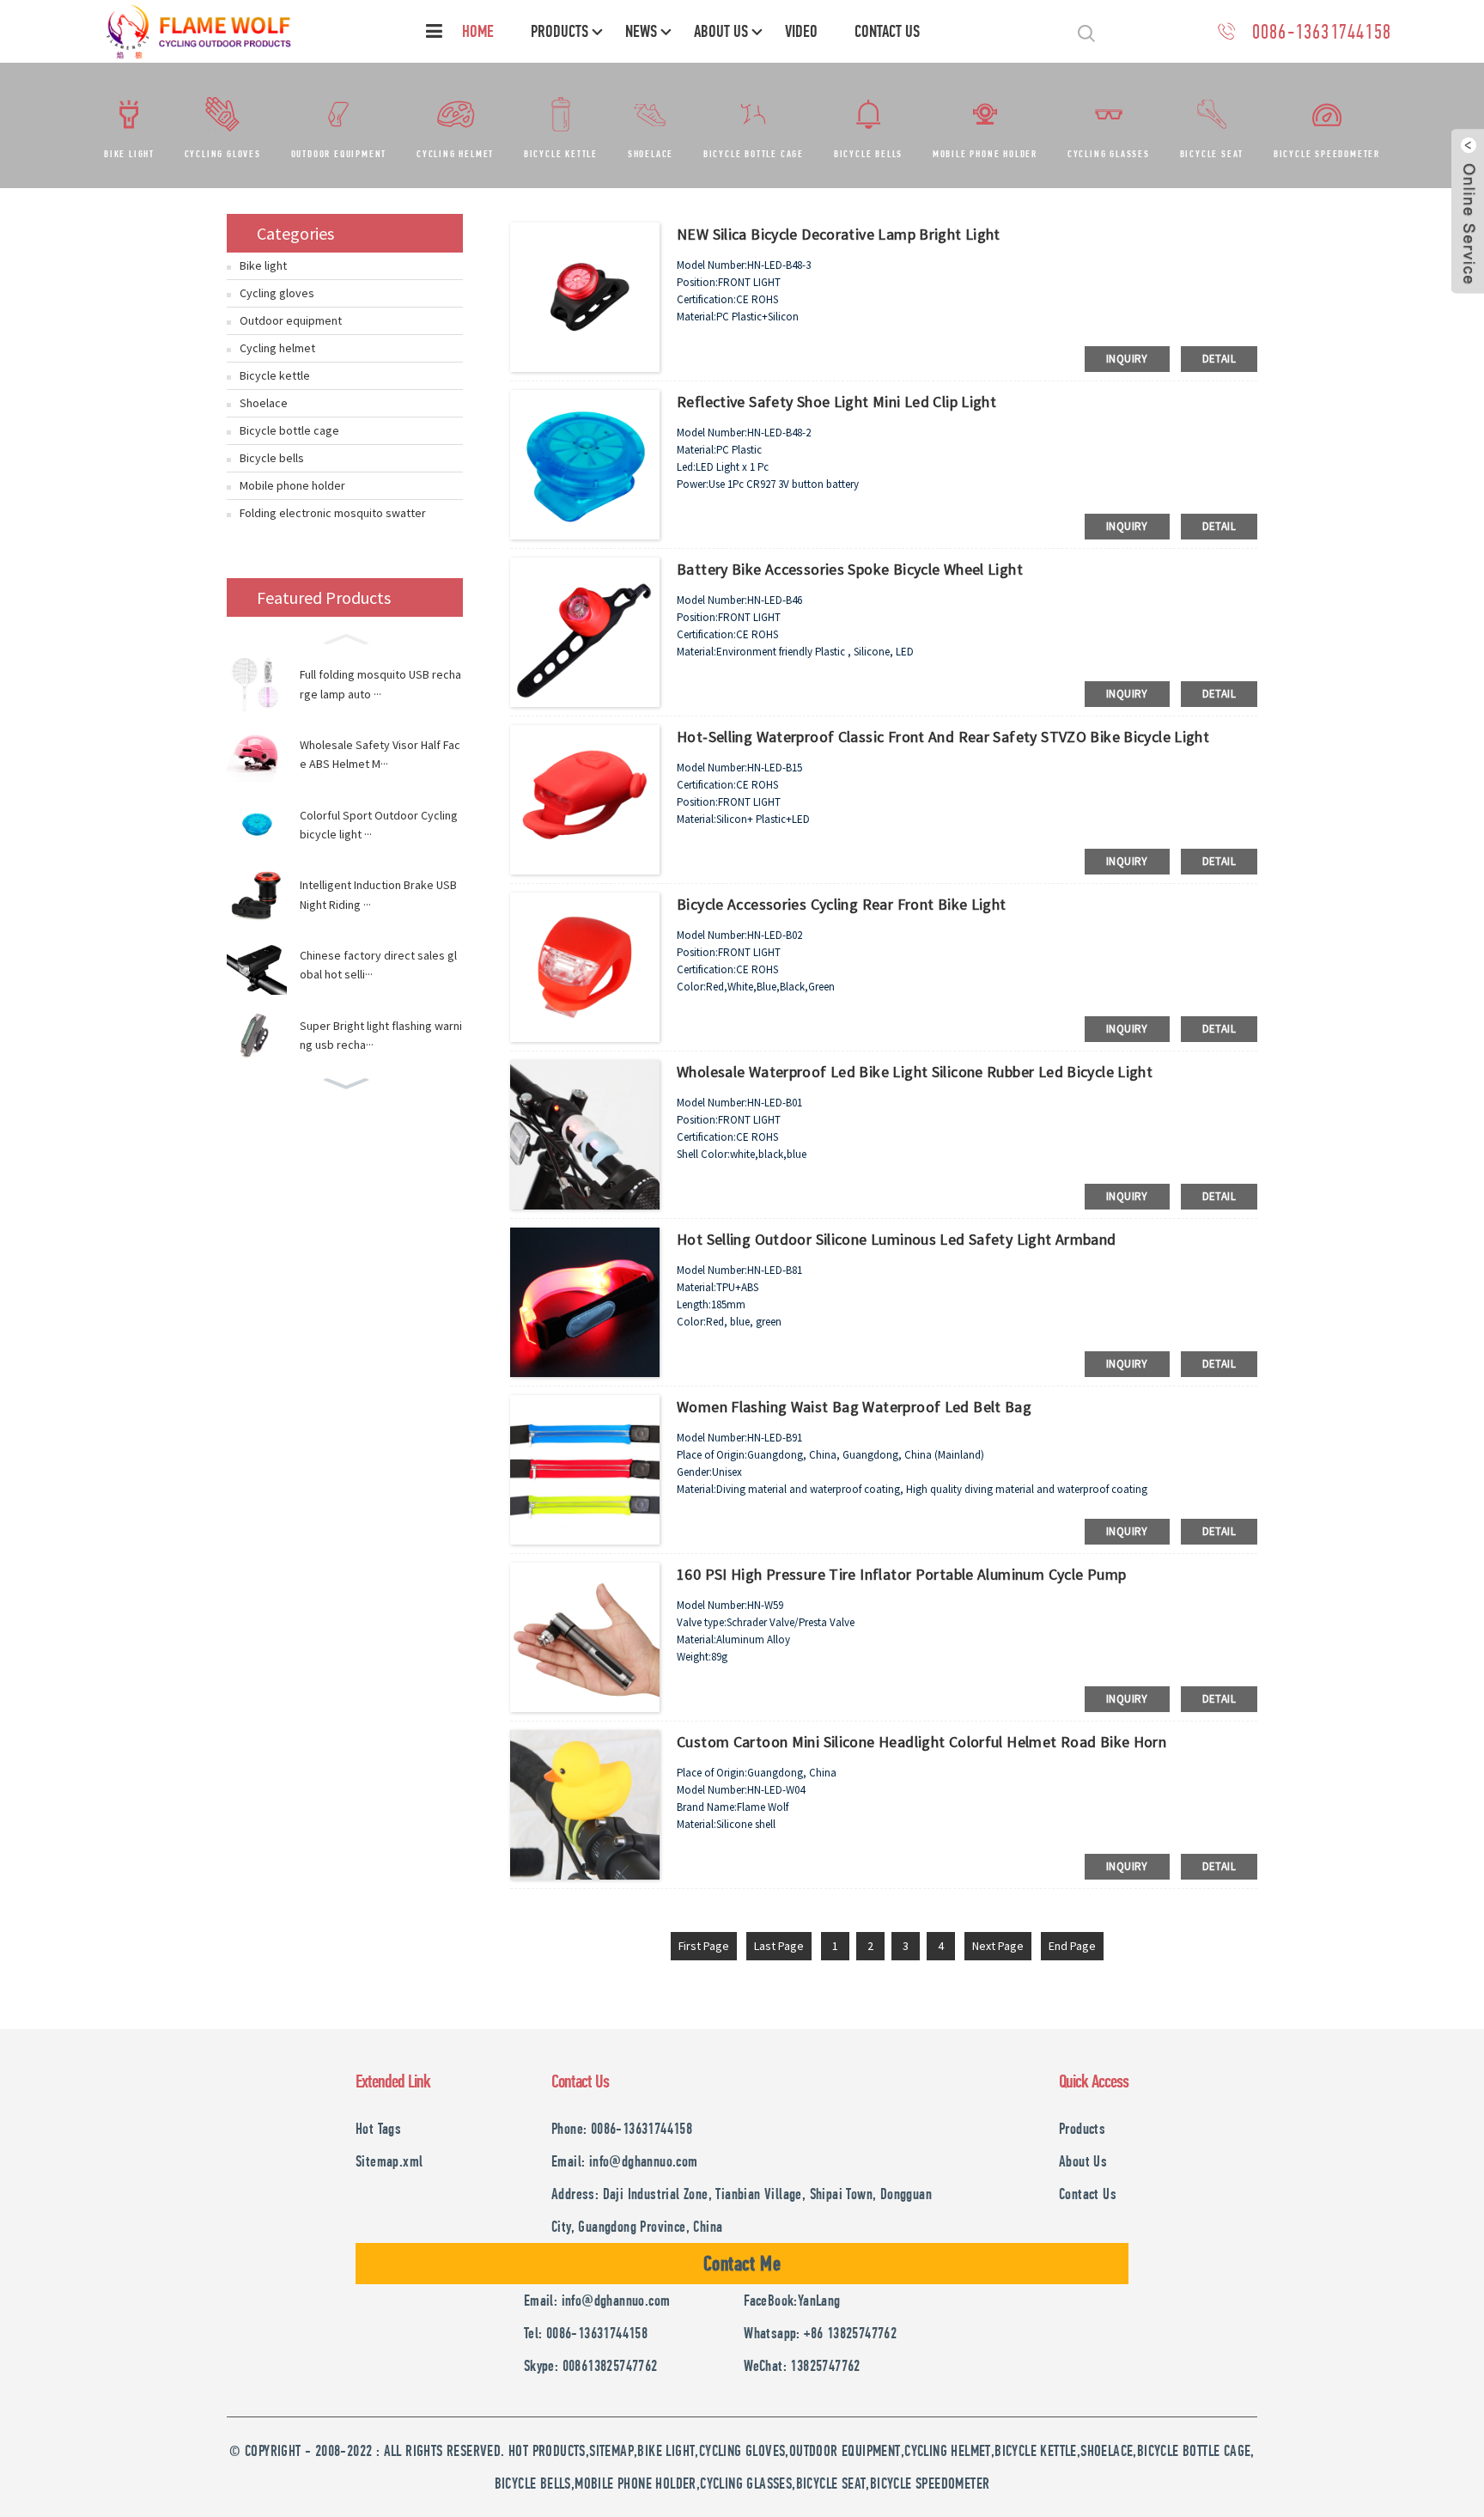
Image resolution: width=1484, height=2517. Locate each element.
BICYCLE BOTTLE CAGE (1194, 2450)
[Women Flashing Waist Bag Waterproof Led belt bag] (585, 1468)
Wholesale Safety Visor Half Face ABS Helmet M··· (380, 754)
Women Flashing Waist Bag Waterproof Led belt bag (854, 1407)
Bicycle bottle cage (754, 154)
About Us (721, 31)
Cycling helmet (455, 154)
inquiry (1127, 359)
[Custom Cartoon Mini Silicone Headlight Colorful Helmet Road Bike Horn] (585, 1803)
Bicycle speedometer (1327, 154)
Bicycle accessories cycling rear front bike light (842, 904)
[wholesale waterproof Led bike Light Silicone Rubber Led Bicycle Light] (585, 1133)
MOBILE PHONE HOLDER (636, 2483)
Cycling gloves (223, 154)
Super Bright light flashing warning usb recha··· (381, 1035)
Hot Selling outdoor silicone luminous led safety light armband (897, 1239)
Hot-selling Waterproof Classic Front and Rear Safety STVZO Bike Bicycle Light (943, 737)
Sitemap (611, 2450)
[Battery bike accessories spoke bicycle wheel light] (585, 631)
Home (478, 31)
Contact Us (887, 31)
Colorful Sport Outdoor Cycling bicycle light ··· (379, 825)
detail (1219, 359)
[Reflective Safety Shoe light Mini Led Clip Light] (585, 463)
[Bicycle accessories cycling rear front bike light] (585, 966)
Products (560, 31)
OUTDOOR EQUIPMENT (845, 2450)
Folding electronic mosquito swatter (333, 513)
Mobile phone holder (985, 154)
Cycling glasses (1109, 154)
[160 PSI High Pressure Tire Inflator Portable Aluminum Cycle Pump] (585, 1636)
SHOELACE (1107, 2450)
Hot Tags (378, 2128)
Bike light (129, 154)
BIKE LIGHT (666, 2450)
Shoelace (651, 154)
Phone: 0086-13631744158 (622, 2128)
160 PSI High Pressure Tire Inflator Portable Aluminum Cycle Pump (901, 1574)
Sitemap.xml (389, 2161)
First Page (704, 1946)
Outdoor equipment (339, 154)
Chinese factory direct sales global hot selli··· (378, 965)
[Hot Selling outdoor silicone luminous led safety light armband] (585, 1301)
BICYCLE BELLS (533, 2483)
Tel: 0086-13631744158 (586, 2333)
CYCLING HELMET (948, 2450)
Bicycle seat (1212, 154)
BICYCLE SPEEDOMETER (930, 2483)
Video (801, 31)
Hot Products (547, 2450)
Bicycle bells (868, 154)
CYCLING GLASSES (746, 2483)
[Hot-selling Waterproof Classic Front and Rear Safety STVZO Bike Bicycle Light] (585, 798)
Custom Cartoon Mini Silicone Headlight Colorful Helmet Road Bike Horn (921, 1742)
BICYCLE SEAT (831, 2483)
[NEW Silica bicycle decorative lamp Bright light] (585, 296)
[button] (345, 637)
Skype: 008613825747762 (591, 2365)
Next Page (998, 1946)
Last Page (779, 1946)
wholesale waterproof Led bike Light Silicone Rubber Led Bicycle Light (915, 1072)
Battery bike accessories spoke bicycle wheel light (850, 569)
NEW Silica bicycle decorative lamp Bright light (839, 234)
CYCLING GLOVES (742, 2450)
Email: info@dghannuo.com (625, 2161)
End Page (1072, 1946)
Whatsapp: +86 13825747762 (820, 2333)
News (641, 31)
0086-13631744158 (1322, 31)
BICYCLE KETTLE (1036, 2450)
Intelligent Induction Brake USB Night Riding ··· (378, 894)
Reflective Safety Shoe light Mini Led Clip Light (836, 402)
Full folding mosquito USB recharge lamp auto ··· (380, 684)
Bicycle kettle (561, 154)
